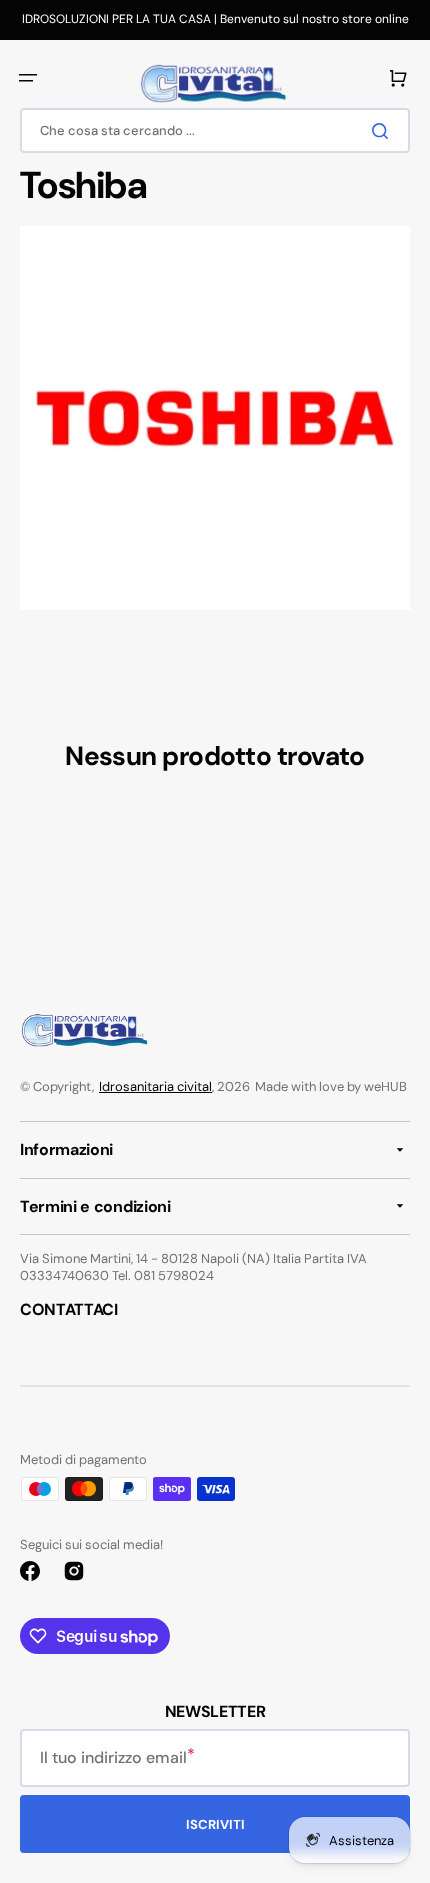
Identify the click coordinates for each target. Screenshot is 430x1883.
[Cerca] (384, 131)
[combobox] (215, 130)
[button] (28, 78)
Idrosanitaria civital (155, 1086)
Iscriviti (215, 1824)
